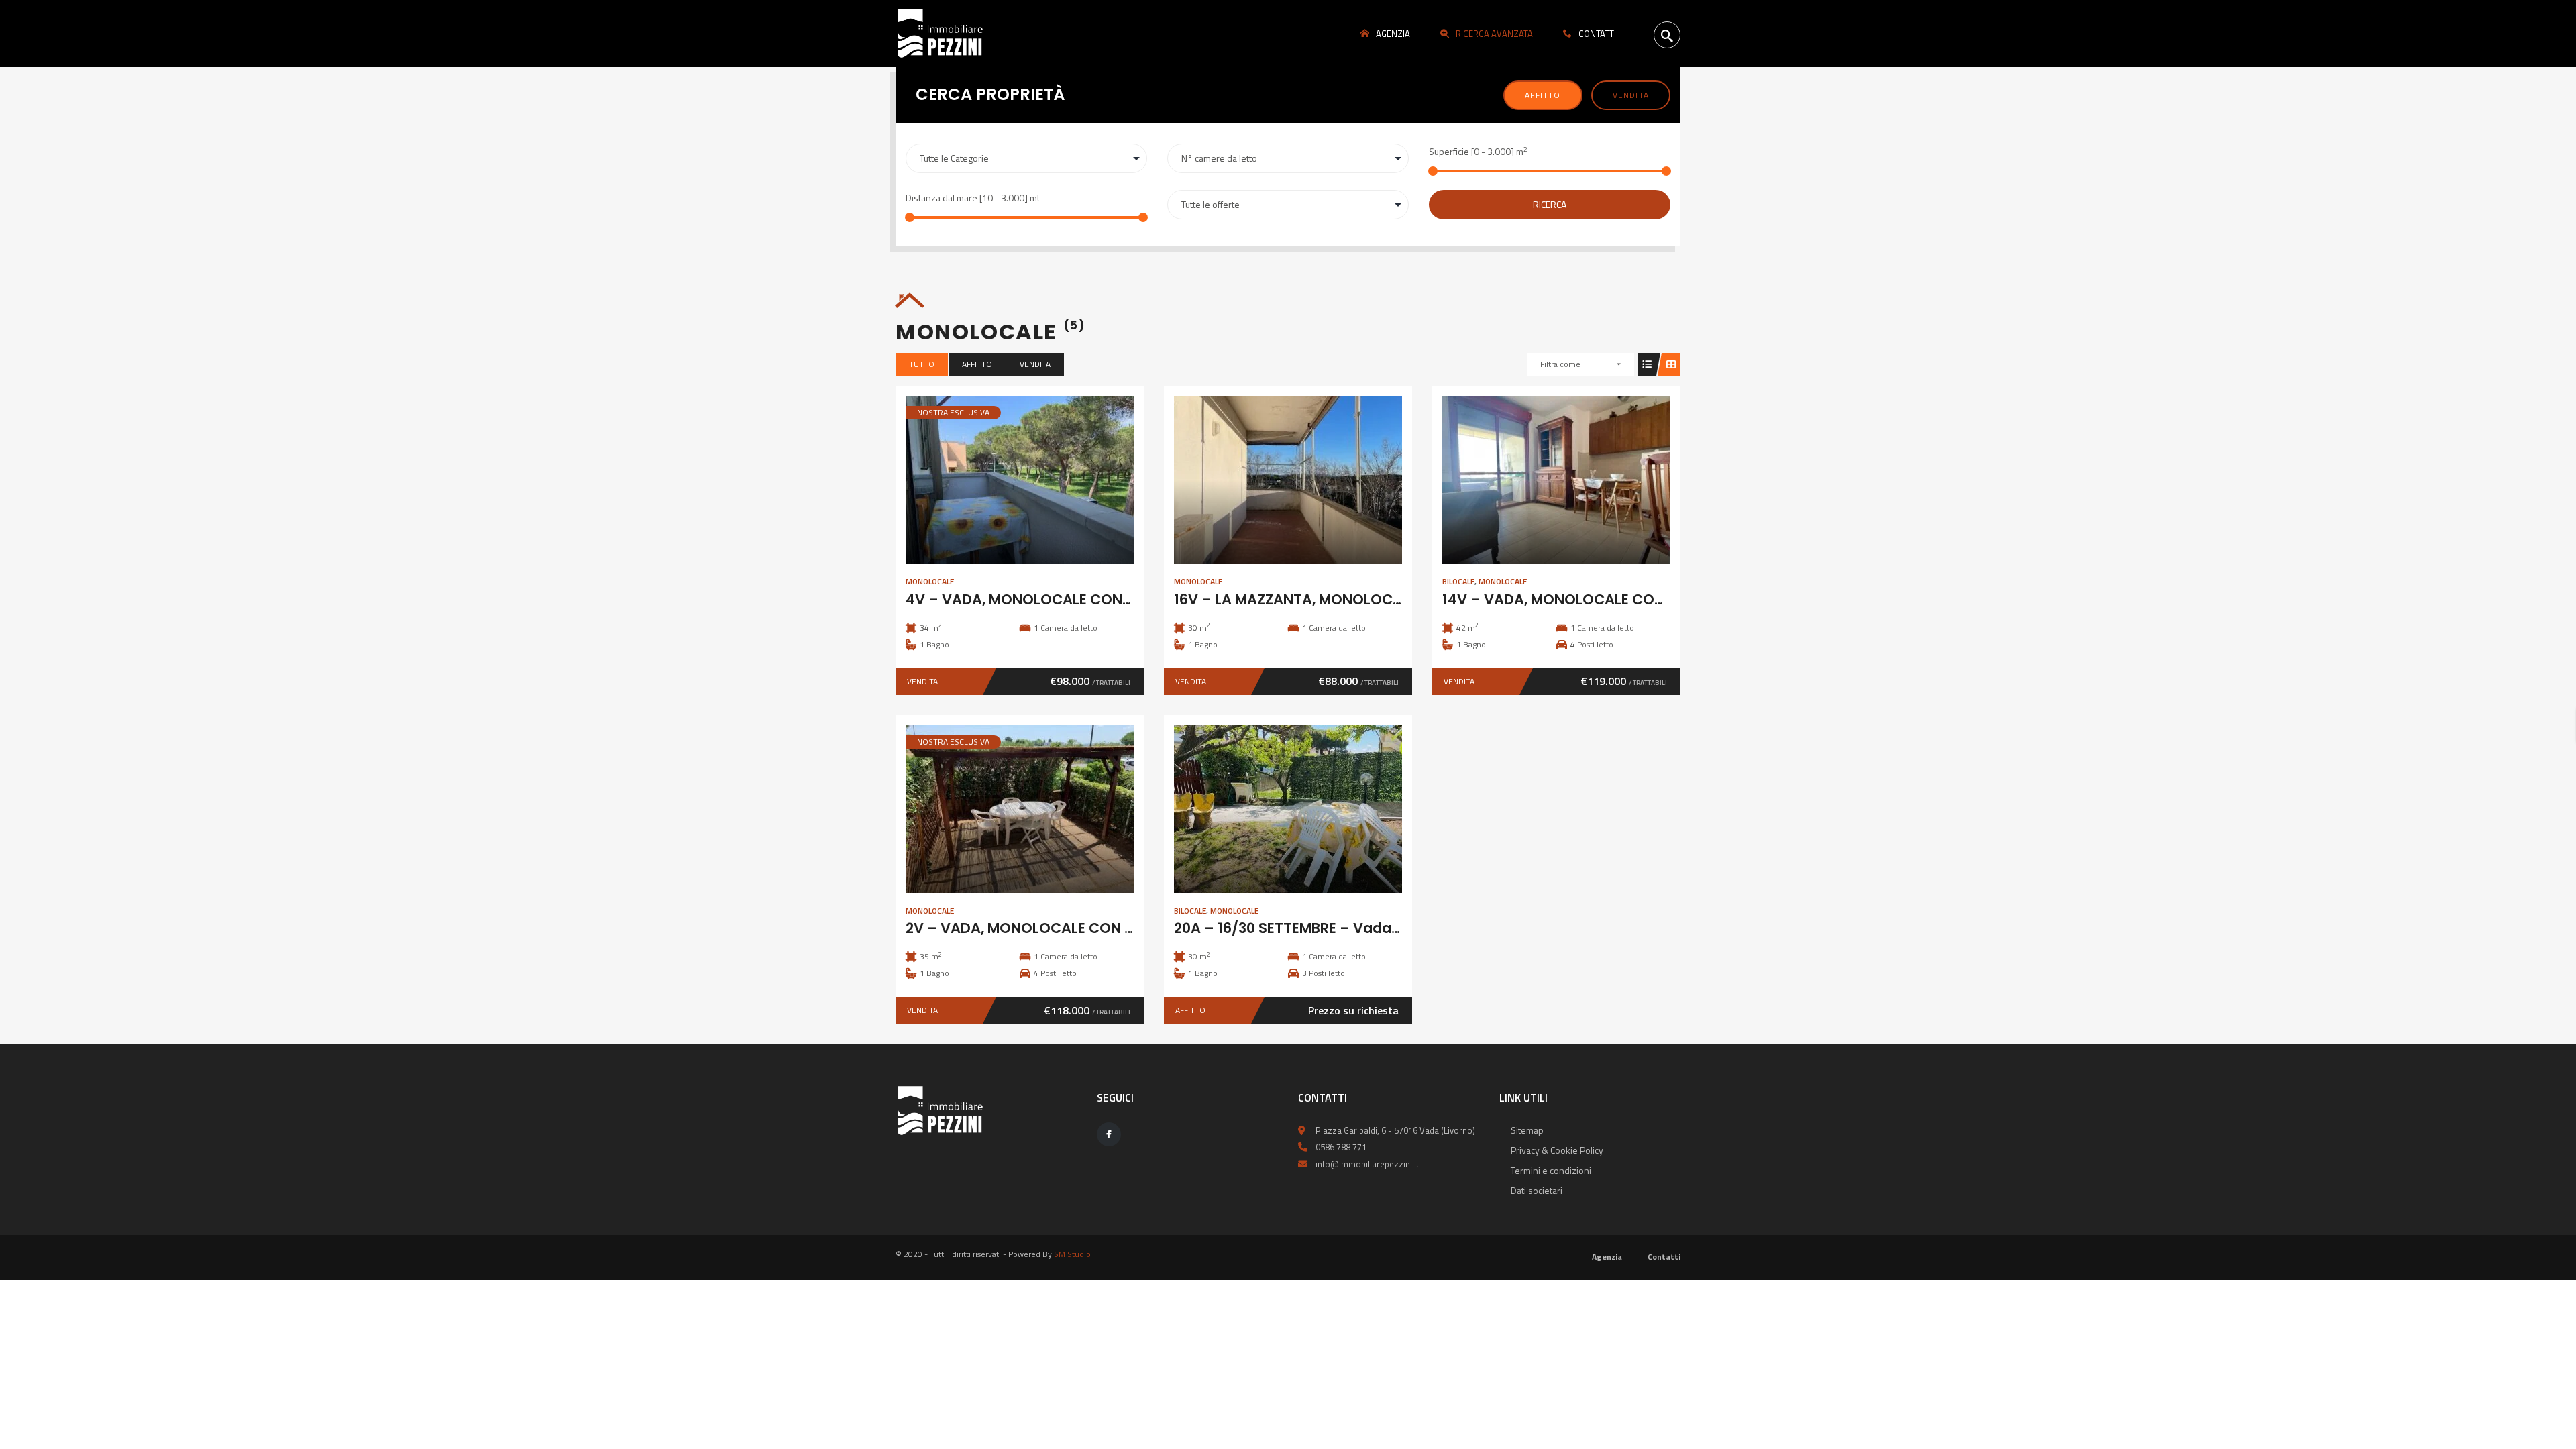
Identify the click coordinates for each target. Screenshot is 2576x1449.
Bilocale (1458, 581)
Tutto (922, 364)
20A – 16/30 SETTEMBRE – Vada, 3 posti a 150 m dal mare (1371, 928)
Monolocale (930, 581)
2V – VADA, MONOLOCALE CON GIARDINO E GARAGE (1086, 928)
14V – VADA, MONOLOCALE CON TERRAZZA (1590, 599)
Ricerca (1550, 204)
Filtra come (1560, 364)
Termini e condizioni (1551, 1170)
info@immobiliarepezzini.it (1367, 1164)
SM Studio (1072, 1254)
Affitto (1543, 95)
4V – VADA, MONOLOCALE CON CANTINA (1047, 599)
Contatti (1664, 1257)
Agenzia (1607, 1257)
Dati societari (1537, 1190)
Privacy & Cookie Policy (1557, 1150)
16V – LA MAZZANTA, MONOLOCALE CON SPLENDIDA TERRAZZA (1389, 599)
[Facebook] (1109, 1134)
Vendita (1631, 95)
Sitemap (1527, 1130)
